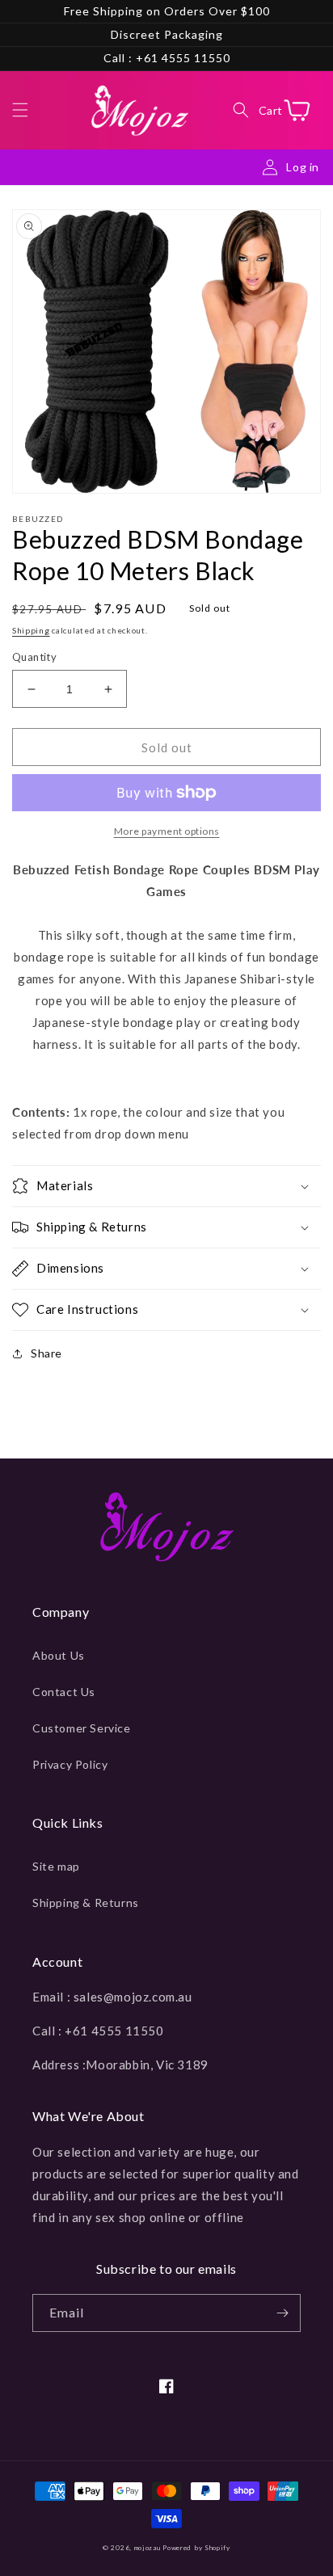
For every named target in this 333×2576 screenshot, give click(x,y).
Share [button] (46, 1353)
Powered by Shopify (196, 2548)
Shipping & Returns (86, 1903)
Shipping (31, 630)
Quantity (34, 657)
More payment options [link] (167, 831)
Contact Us (64, 1692)
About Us (59, 1655)
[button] (20, 110)
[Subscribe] (282, 2313)
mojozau (148, 2548)
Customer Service (82, 1728)
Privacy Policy (70, 1764)
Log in (303, 167)
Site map (56, 1866)
